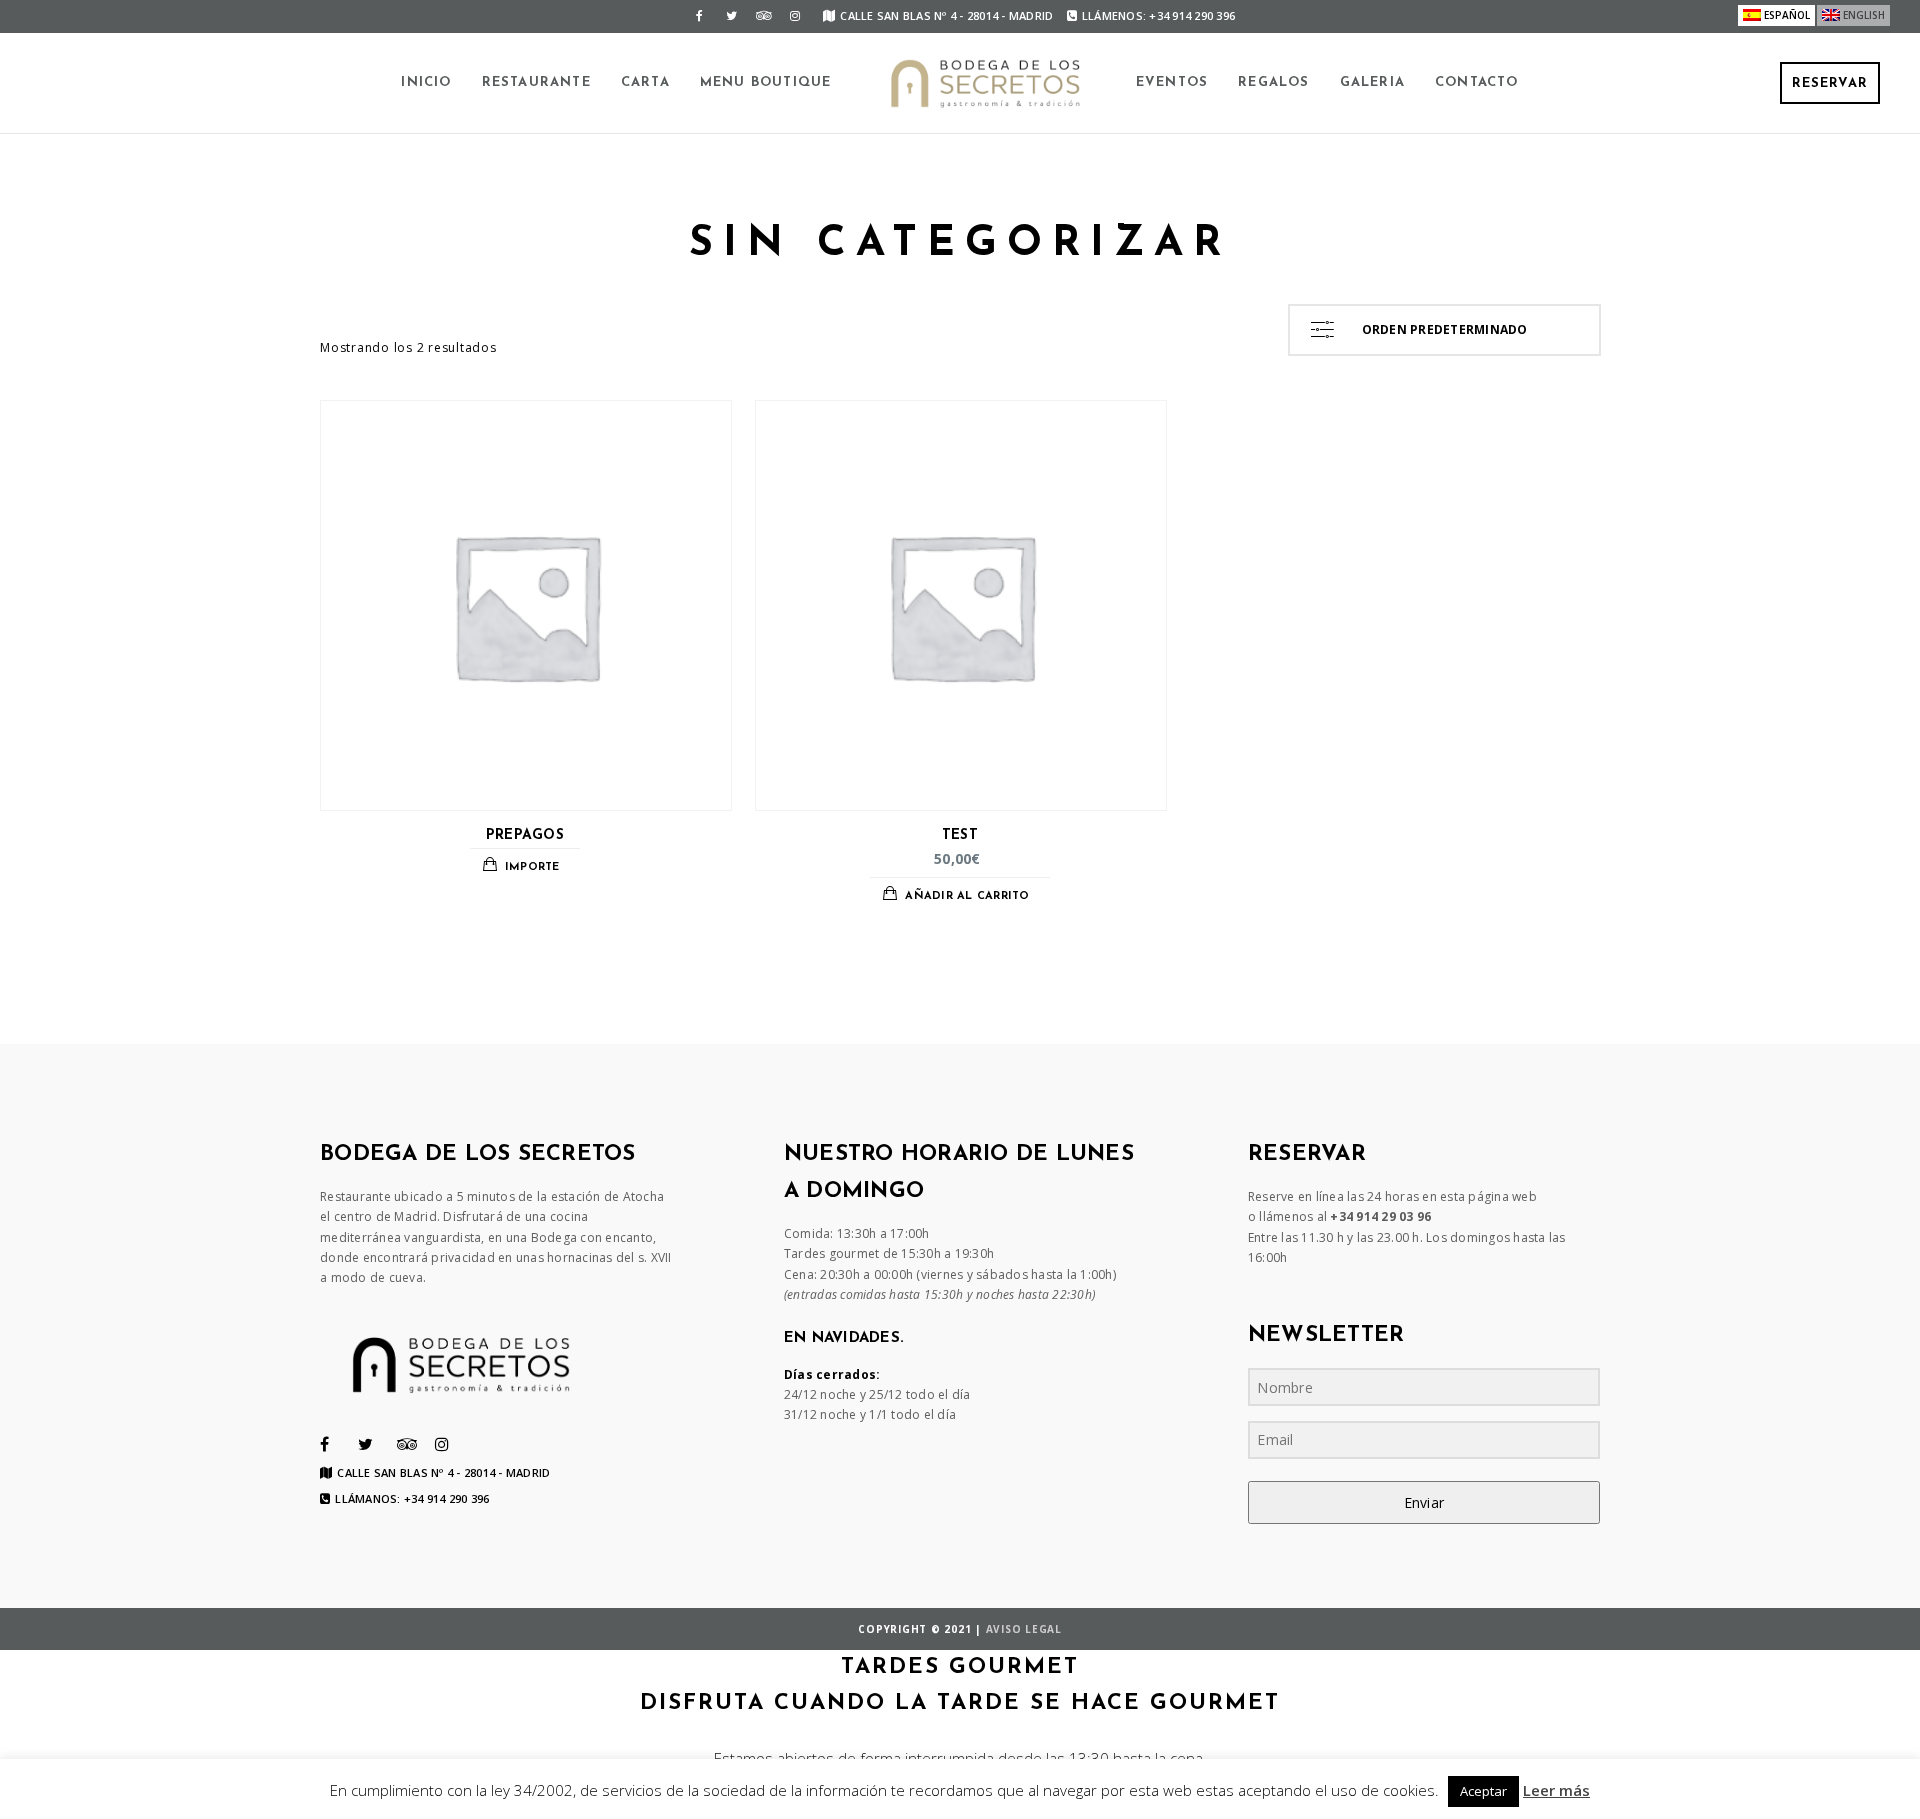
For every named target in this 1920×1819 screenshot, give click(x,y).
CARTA (645, 82)
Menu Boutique (766, 82)
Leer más (1556, 1790)
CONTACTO (1477, 82)
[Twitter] (731, 16)
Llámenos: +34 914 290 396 (1158, 15)
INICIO (426, 82)
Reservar (1830, 83)
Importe (532, 867)
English (1864, 15)
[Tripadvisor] (763, 16)
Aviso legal (1024, 1629)
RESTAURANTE (536, 82)
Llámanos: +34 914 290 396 (412, 1499)
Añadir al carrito (967, 896)
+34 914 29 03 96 (1380, 1216)
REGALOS (1273, 82)
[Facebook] (699, 16)
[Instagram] (795, 16)
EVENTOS (1172, 82)
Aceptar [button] (1483, 1791)
